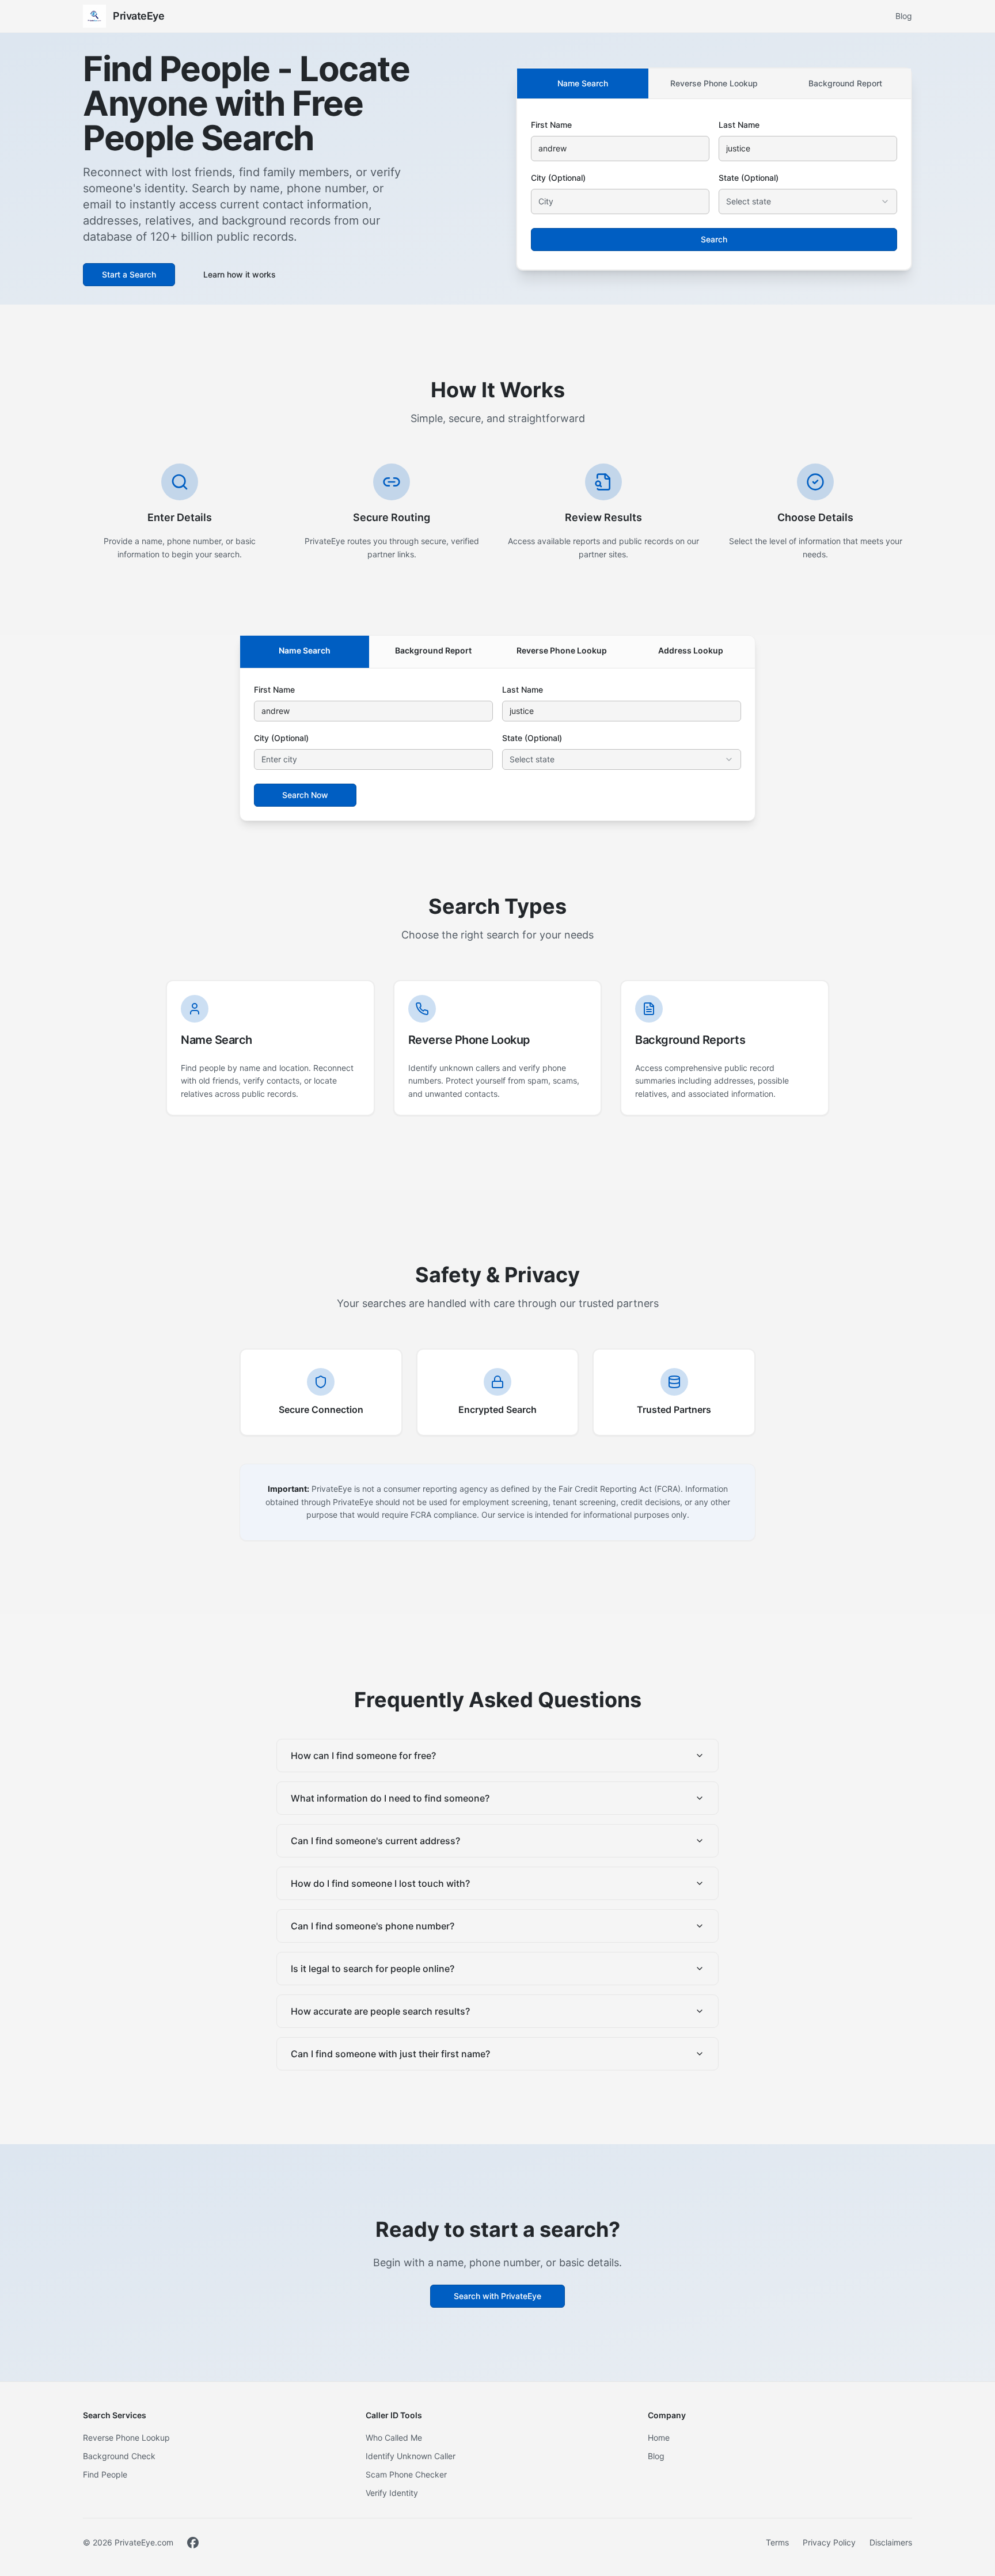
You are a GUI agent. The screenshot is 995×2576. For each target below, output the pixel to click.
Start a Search (129, 274)
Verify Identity (392, 2493)
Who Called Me (394, 2438)
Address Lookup (691, 650)
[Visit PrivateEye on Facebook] (193, 2543)
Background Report (845, 83)
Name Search (583, 83)
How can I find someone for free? (363, 1756)
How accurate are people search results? (380, 2011)
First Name (551, 125)
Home (659, 2438)
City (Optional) (558, 178)
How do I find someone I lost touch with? (380, 1883)
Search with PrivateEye (498, 2296)
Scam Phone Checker (406, 2474)
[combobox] (808, 202)
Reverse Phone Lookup (714, 83)
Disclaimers (891, 2542)
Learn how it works (240, 274)
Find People (105, 2474)
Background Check (119, 2456)
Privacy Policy (829, 2542)
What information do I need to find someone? (390, 1798)
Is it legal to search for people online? (373, 1969)
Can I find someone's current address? (375, 1841)
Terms (777, 2542)
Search (714, 239)
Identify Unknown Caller (411, 2456)
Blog (904, 16)
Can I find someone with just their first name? (390, 2054)
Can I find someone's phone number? (373, 1926)
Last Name (739, 125)
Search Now (305, 795)
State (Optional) (749, 178)
